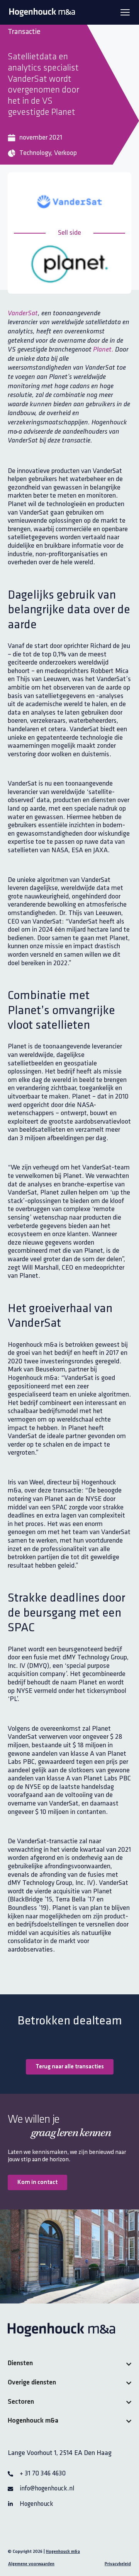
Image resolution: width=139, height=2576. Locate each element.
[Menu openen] (125, 12)
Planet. (103, 350)
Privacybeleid (118, 2564)
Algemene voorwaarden (31, 2564)
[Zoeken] (119, 41)
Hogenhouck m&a (63, 2552)
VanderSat (23, 314)
